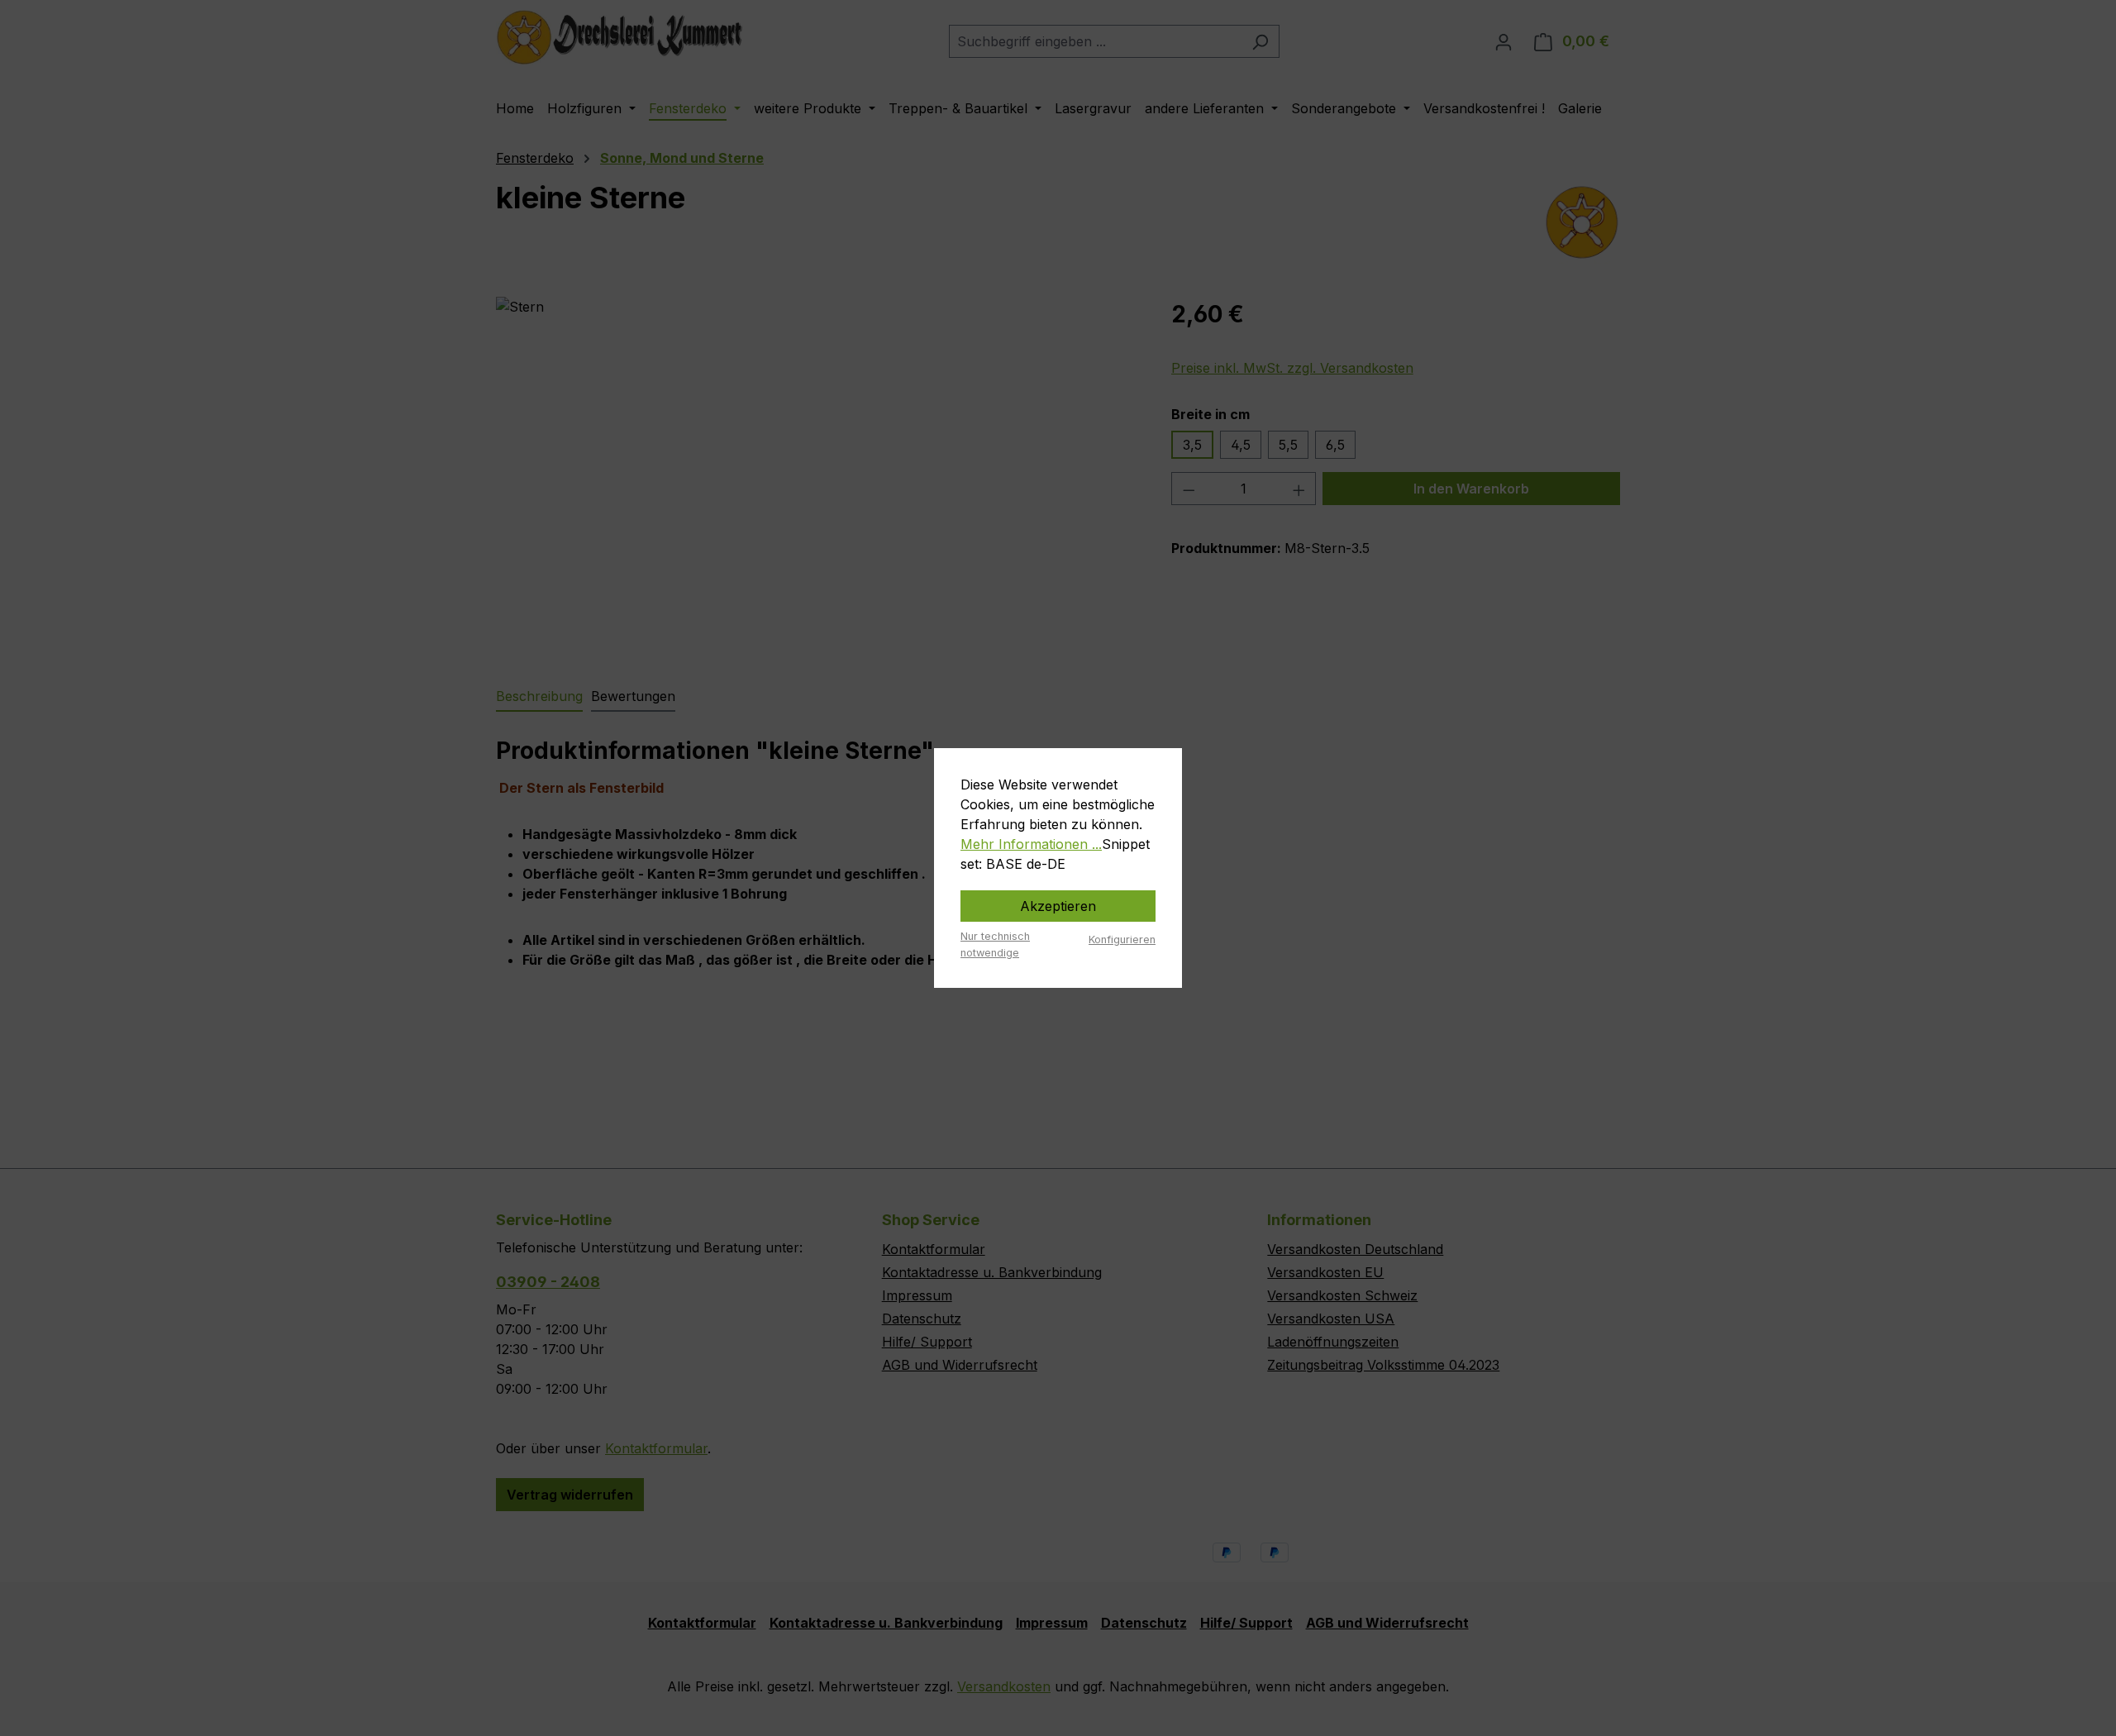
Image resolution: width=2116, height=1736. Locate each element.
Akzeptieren (1058, 906)
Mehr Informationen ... (1031, 844)
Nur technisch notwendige (995, 944)
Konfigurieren (1122, 940)
